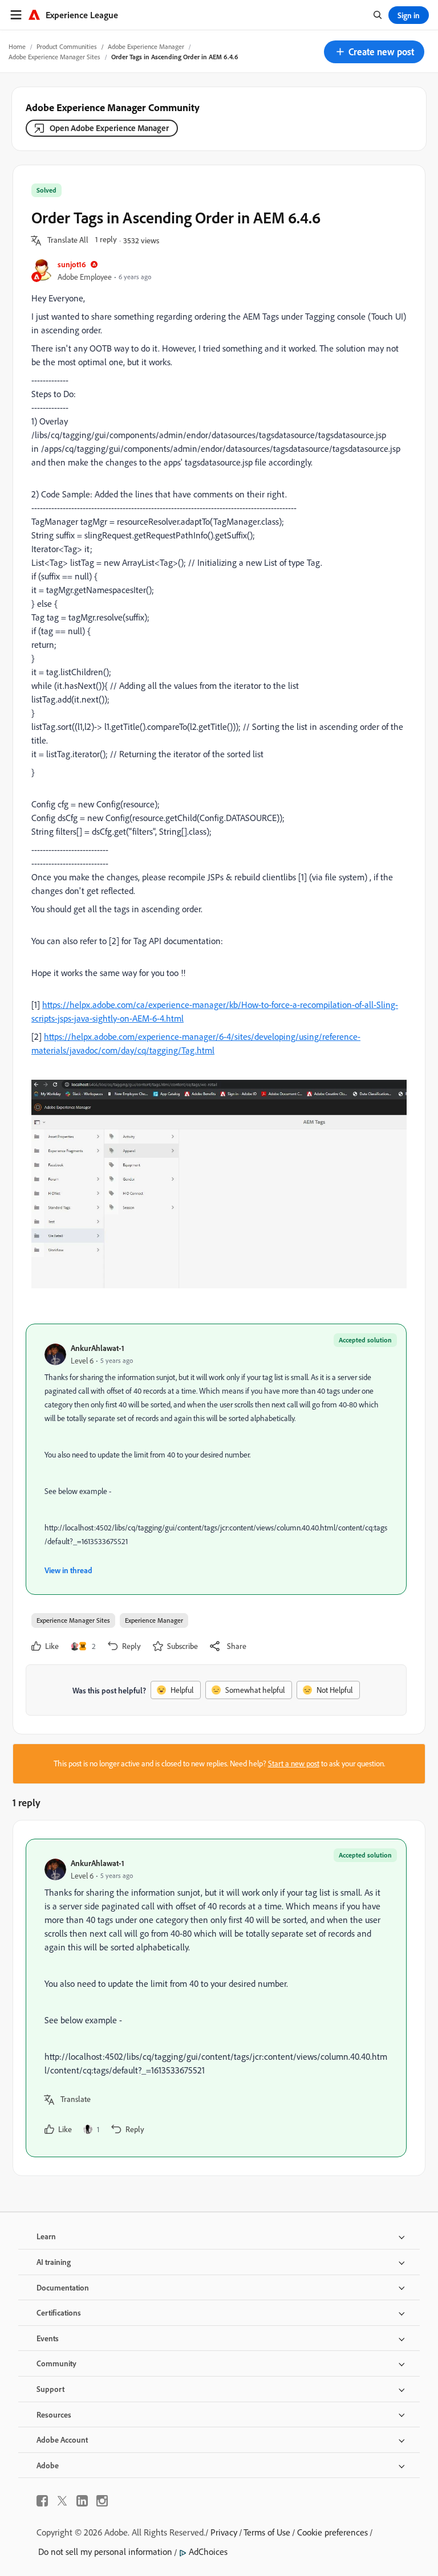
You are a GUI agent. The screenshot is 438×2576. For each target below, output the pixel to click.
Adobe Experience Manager (146, 46)
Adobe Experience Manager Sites (54, 57)
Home (17, 46)
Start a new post (294, 1763)
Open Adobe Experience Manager (109, 128)
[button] (374, 52)
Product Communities (67, 46)
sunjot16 (72, 264)
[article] (216, 1998)
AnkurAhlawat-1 (98, 1348)
